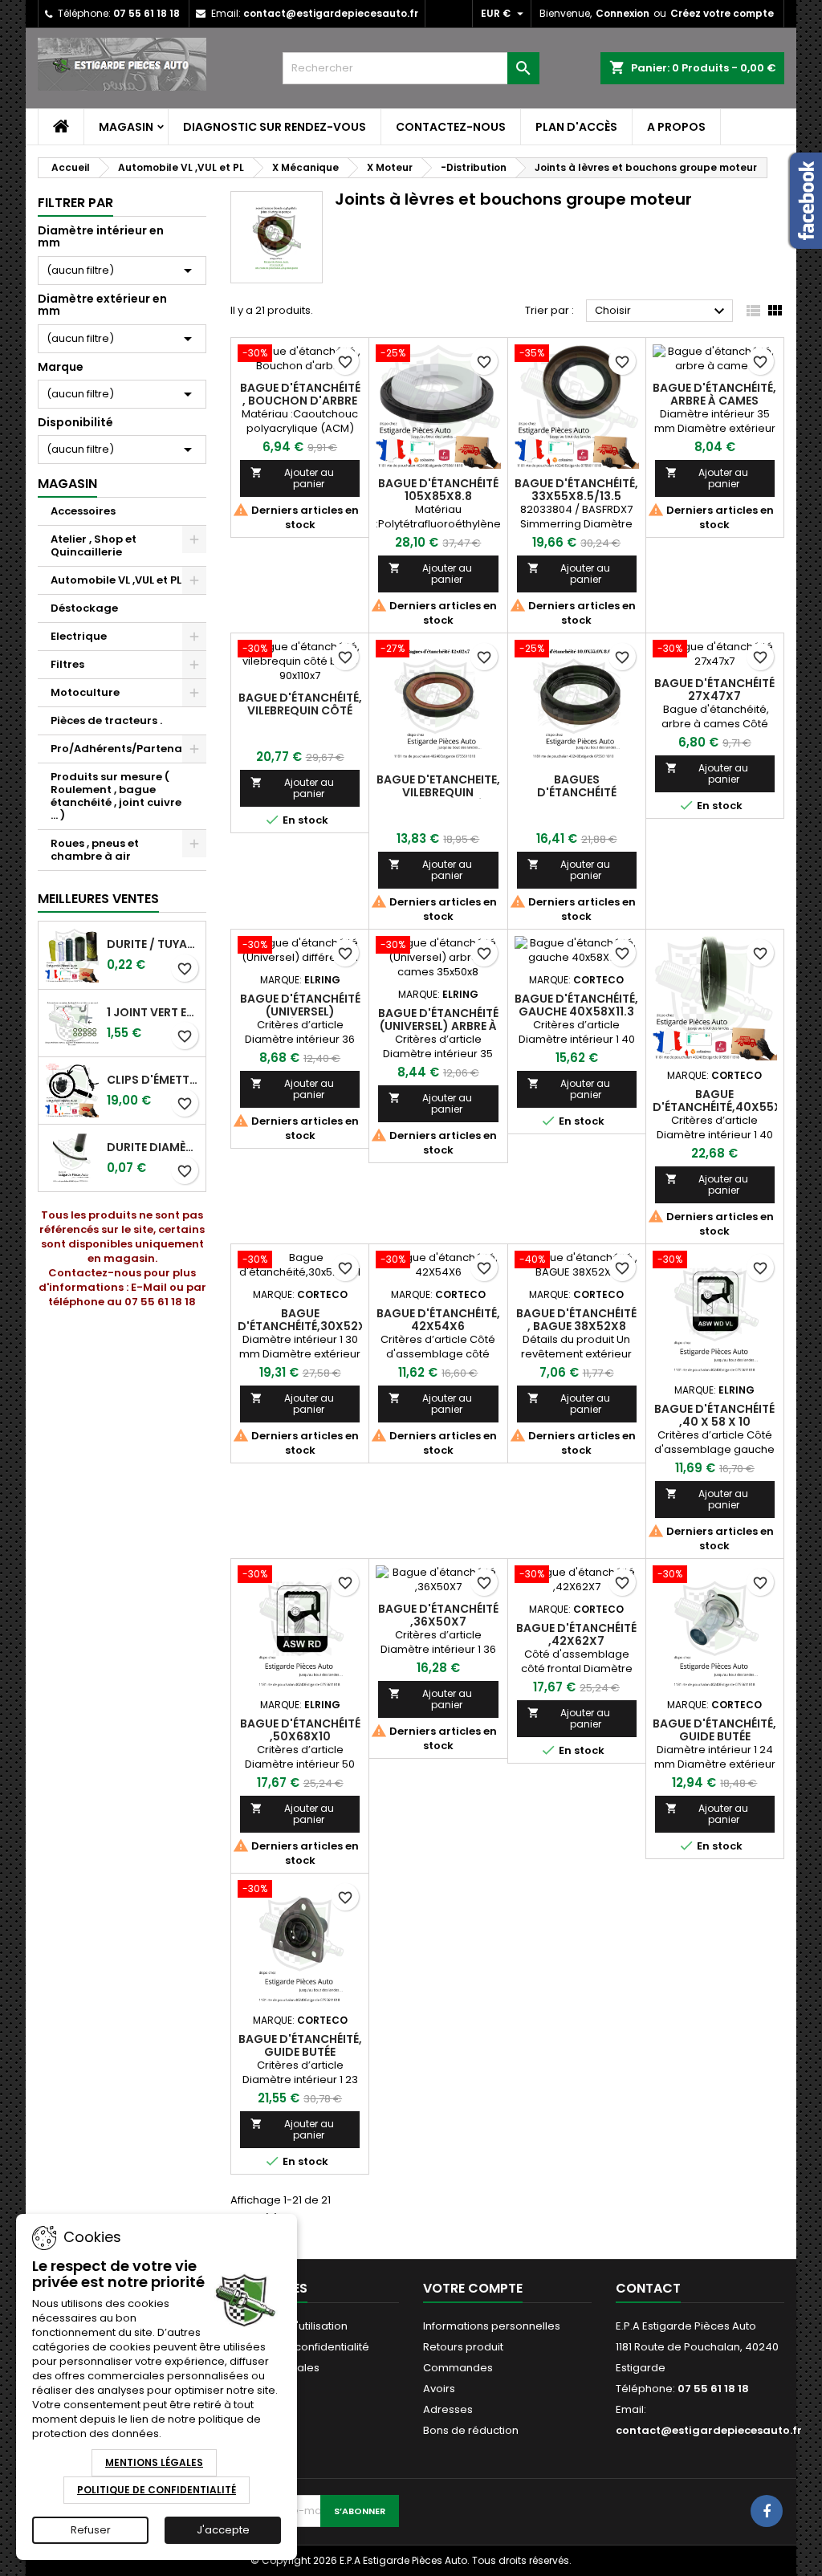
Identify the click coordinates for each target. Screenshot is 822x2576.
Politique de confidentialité (300, 2347)
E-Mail (149, 1287)
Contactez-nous (451, 127)
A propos (676, 127)
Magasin (126, 127)
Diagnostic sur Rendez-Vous (275, 127)
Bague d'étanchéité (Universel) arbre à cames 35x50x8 (438, 1026)
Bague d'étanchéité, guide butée (714, 1730)
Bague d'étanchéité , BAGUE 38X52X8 (576, 1320)
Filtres (67, 664)
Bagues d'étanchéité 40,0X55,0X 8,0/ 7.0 (577, 792)
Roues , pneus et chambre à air (95, 850)
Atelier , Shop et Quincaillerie (94, 545)
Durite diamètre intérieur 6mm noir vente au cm (153, 1147)
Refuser (91, 2530)
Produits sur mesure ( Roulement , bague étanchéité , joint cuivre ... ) (116, 796)
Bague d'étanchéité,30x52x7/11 (312, 1320)
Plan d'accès (576, 127)
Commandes (458, 2368)
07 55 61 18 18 (146, 13)
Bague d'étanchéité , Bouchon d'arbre (300, 394)
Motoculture (85, 692)
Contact (648, 2288)
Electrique (79, 636)
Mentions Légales (154, 2462)
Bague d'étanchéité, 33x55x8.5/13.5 (576, 490)
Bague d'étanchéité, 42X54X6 (438, 1320)
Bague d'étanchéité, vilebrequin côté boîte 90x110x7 (300, 710)
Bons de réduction (471, 2430)
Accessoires (83, 511)
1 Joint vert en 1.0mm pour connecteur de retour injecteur (153, 1012)
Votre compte (473, 2288)
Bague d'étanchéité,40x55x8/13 (729, 1101)
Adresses (448, 2409)
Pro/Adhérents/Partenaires (126, 749)
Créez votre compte (722, 13)
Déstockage (84, 608)
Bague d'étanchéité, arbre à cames (714, 394)
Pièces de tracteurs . (106, 720)
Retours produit (463, 2347)
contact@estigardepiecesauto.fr (331, 13)
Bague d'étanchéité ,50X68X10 (300, 1730)
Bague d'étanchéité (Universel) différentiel (300, 1011)
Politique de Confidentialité (157, 2490)
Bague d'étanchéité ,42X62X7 (576, 1634)
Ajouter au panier (292, 478)
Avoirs (439, 2389)
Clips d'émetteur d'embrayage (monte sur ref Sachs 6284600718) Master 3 (153, 1080)
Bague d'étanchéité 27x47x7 (714, 690)
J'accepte (223, 2530)
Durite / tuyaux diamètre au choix (153, 944)
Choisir (662, 311)
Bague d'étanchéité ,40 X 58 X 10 (714, 1415)
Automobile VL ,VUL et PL (116, 580)
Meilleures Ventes (98, 899)
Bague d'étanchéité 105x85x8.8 (438, 490)
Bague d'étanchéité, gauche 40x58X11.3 (576, 1005)
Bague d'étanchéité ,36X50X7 (438, 1615)
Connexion (623, 13)
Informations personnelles (492, 2326)
